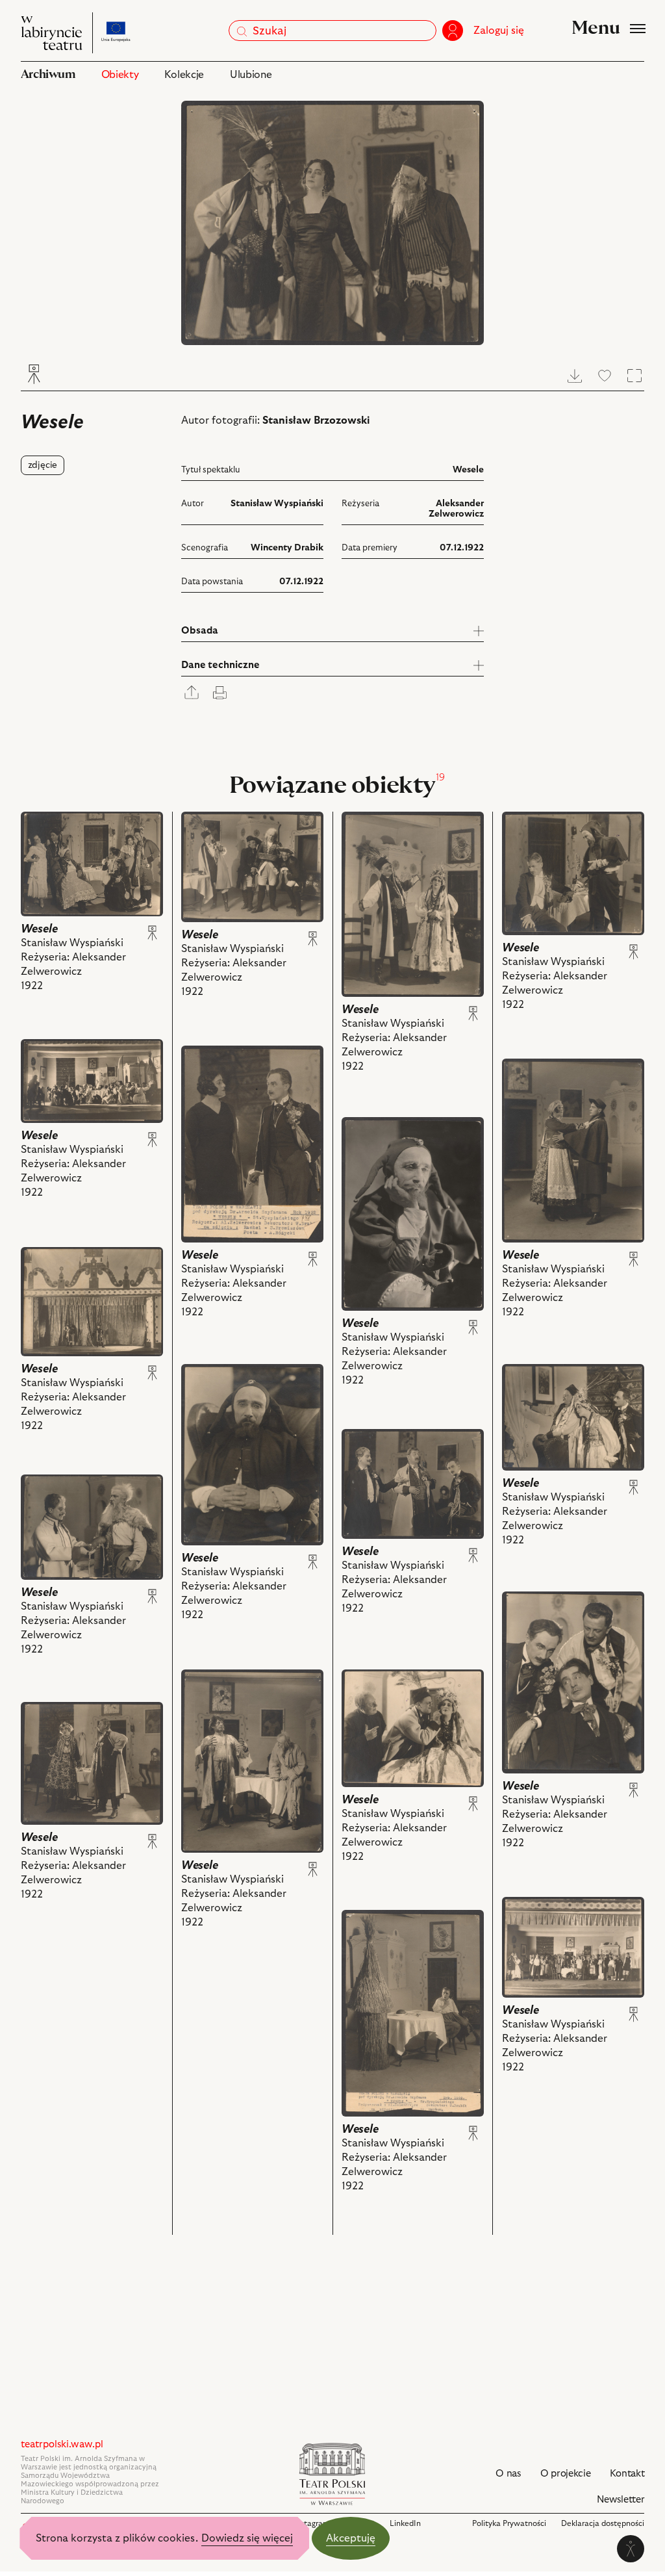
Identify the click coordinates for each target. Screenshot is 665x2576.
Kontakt (627, 2474)
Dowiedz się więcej (247, 2538)
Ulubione (251, 75)
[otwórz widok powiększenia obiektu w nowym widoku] (333, 223)
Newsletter (621, 2500)
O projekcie (566, 2474)
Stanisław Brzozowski (316, 420)
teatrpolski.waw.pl (62, 2444)
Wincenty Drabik (287, 548)
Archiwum (48, 74)
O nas (508, 2474)
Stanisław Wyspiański (277, 504)
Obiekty (120, 75)
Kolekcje (184, 75)
